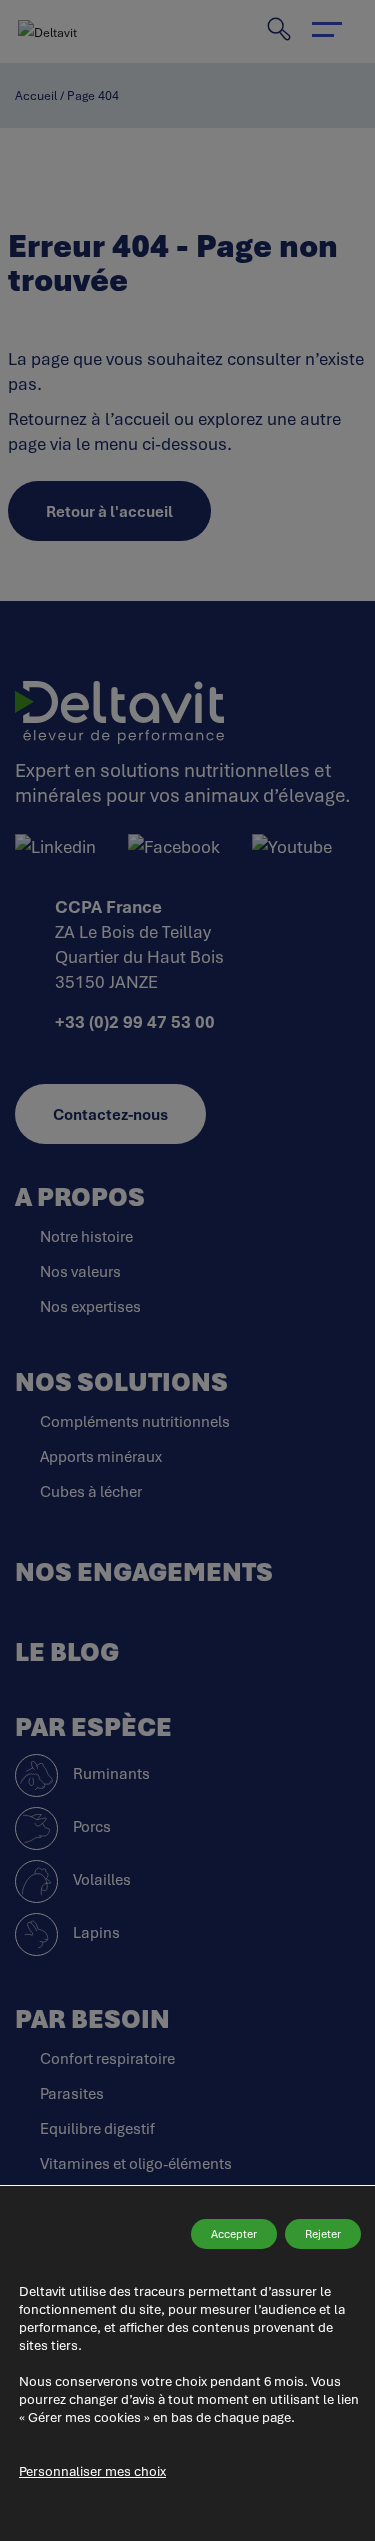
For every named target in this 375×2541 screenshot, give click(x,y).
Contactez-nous (110, 1114)
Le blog (67, 1651)
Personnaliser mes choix (92, 2471)
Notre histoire (86, 1236)
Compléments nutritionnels (135, 1421)
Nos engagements (144, 1571)
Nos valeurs (80, 1271)
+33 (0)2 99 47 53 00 (135, 1021)
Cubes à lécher (91, 1491)
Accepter (234, 2233)
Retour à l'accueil (109, 511)
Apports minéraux (101, 1456)
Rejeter (323, 2233)
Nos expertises (90, 1306)
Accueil (36, 95)
